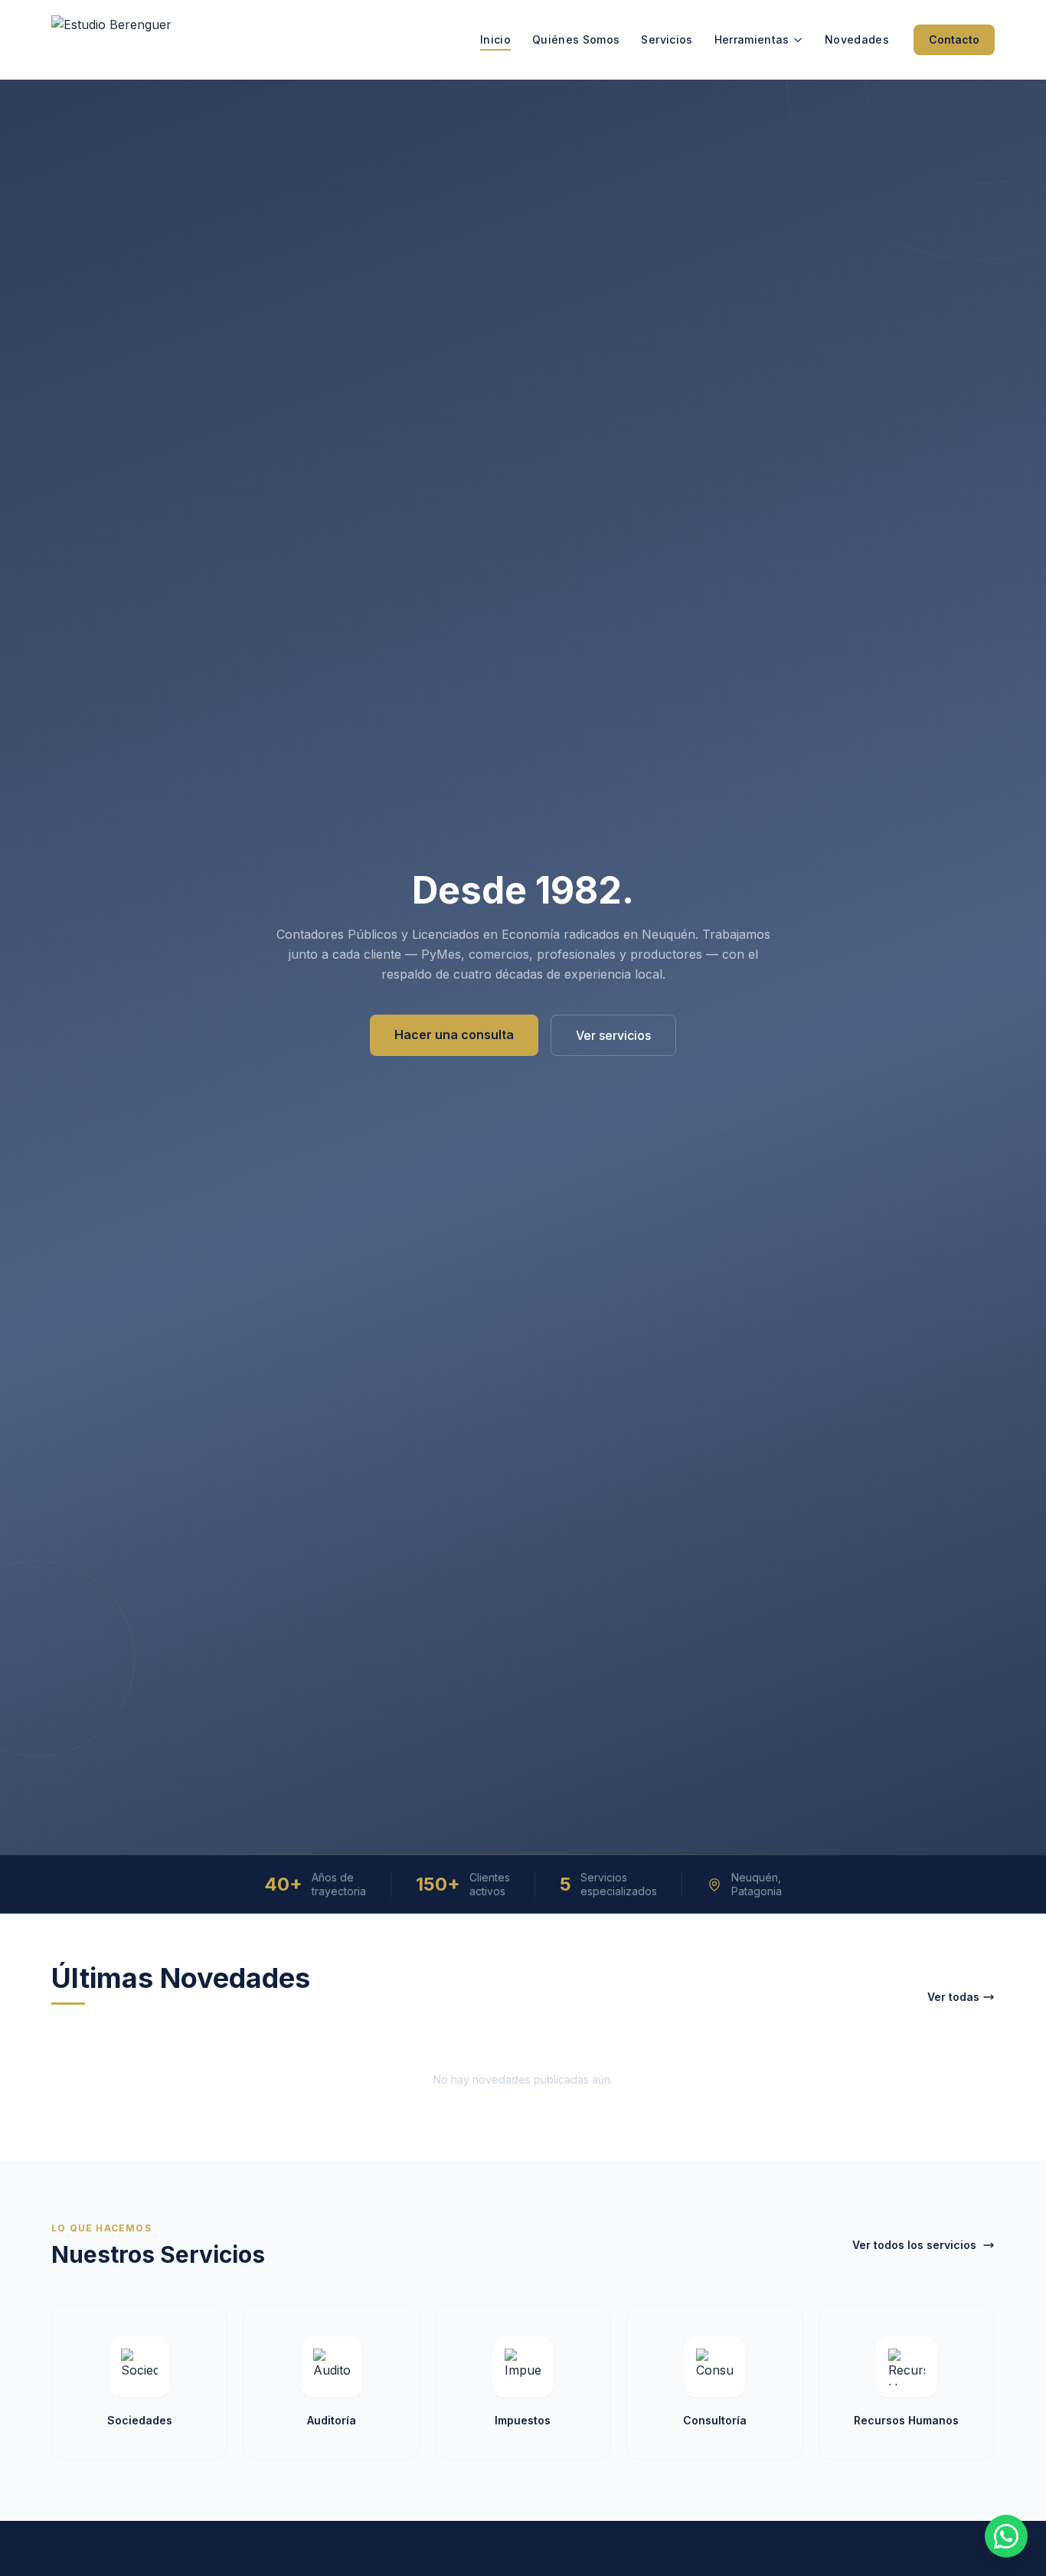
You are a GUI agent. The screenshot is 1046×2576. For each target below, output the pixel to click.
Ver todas (953, 1997)
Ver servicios (613, 1035)
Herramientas (752, 39)
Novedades (857, 39)
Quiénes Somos (576, 39)
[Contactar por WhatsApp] (1006, 2536)
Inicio (495, 39)
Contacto (954, 39)
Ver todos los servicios (914, 2245)
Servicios (667, 39)
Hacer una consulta (454, 1035)
